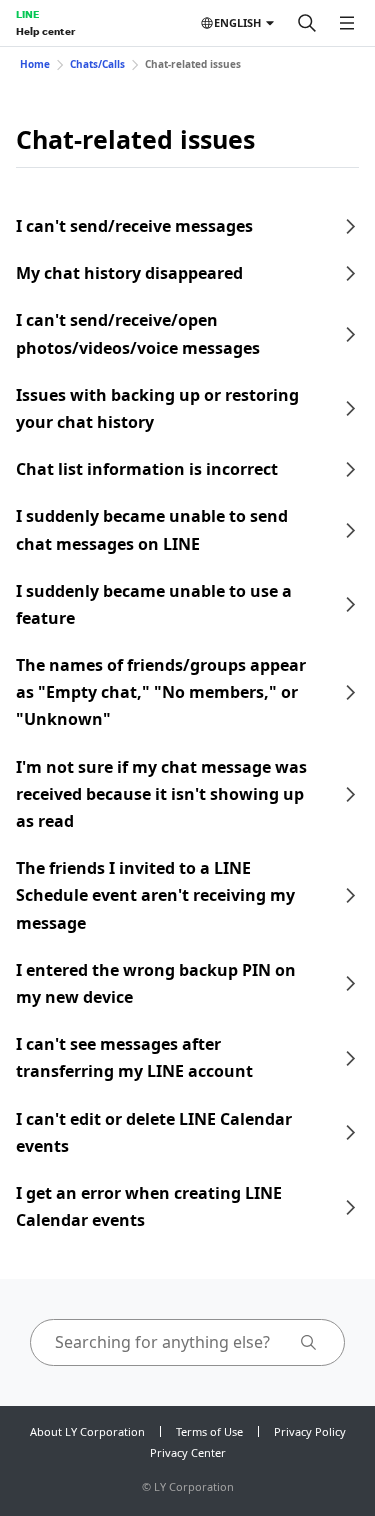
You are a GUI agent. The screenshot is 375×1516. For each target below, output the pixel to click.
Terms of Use (209, 1431)
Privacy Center (188, 1452)
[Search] (307, 23)
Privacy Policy (310, 1431)
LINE (27, 14)
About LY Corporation (87, 1431)
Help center (45, 31)
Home (35, 64)
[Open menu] (347, 23)
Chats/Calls (97, 64)
